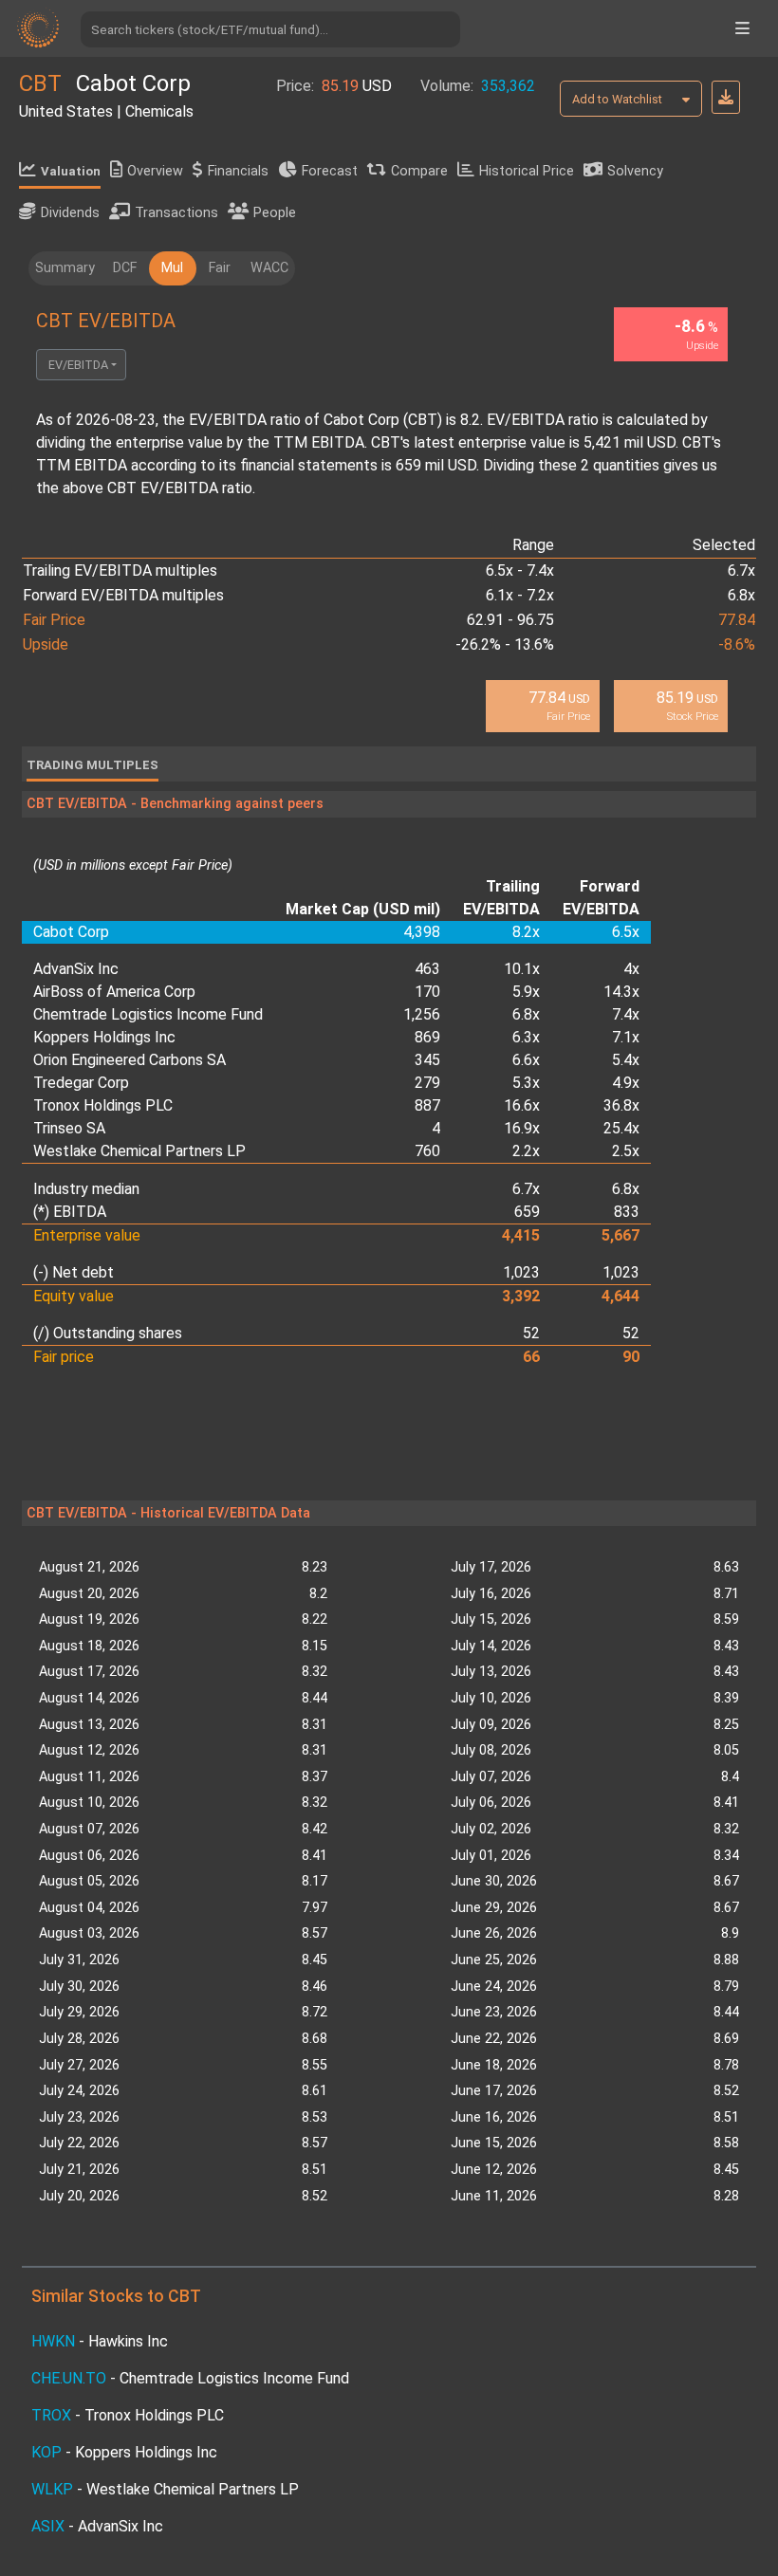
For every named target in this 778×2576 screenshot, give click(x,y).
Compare (419, 171)
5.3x (526, 1083)
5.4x (626, 1060)
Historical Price (527, 171)
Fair (220, 268)
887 (427, 1105)
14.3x (621, 992)
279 (427, 1083)
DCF (125, 268)
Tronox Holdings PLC (103, 1105)
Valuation (71, 171)
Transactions (176, 213)
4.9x (626, 1083)
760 (427, 1151)
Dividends (70, 213)
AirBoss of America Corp (114, 992)
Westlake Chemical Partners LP (139, 1151)
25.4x (621, 1128)
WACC (269, 268)
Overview (155, 171)
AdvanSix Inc (76, 969)
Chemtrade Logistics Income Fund (148, 1014)
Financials (238, 171)
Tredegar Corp (81, 1083)
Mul (172, 268)
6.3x (526, 1037)
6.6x (526, 1060)
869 (427, 1037)
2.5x (626, 1151)
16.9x (522, 1128)
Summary (65, 268)
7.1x (626, 1037)
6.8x (526, 1014)
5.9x (526, 992)
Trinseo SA (69, 1128)
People (275, 213)
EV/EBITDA (78, 365)
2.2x (526, 1151)
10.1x (522, 969)
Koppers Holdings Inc (104, 1037)
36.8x (621, 1105)
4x (631, 969)
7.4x (626, 1014)
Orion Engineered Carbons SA (130, 1060)
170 (427, 992)
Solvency (635, 171)
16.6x (522, 1105)
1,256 (422, 1014)
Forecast (330, 171)
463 (427, 969)
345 (427, 1060)
